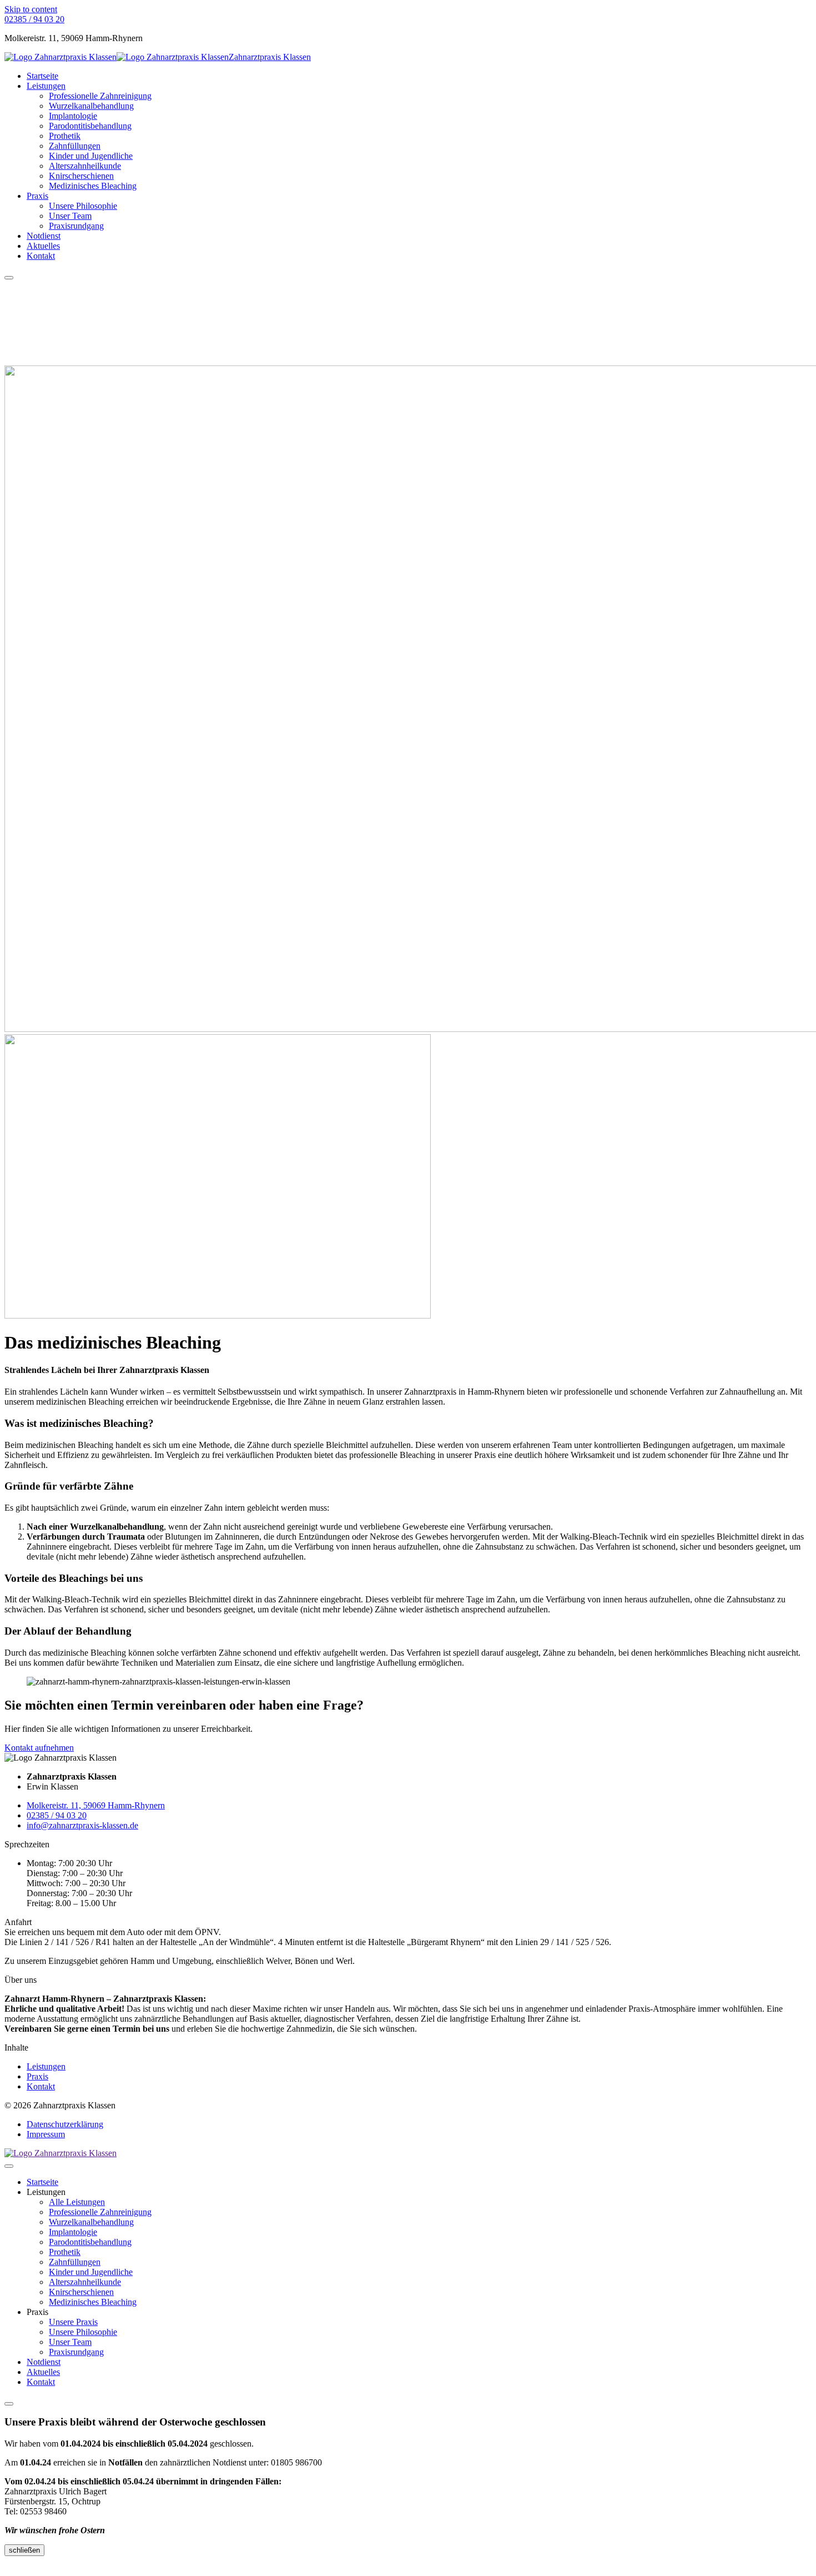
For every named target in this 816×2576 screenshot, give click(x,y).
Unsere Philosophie (83, 206)
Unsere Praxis (73, 2322)
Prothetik (65, 136)
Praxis (37, 196)
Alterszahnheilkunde (85, 166)
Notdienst (44, 236)
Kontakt (41, 256)
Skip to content (31, 9)
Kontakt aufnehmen (39, 1748)
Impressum (46, 2134)
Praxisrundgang (76, 226)
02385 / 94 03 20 (57, 1815)
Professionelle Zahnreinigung (100, 96)
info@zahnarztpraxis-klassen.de (82, 1825)
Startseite (42, 76)
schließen (24, 2550)
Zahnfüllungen (75, 146)
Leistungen (46, 86)
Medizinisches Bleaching (93, 186)
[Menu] (9, 278)
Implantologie (73, 116)
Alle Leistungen (77, 2202)
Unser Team (70, 216)
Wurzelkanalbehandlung (91, 106)
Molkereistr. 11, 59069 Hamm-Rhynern (96, 1805)
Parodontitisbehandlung (90, 126)
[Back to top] (11, 2566)
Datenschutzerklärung (65, 2124)
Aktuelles (43, 246)
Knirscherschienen (81, 176)
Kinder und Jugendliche (91, 156)
